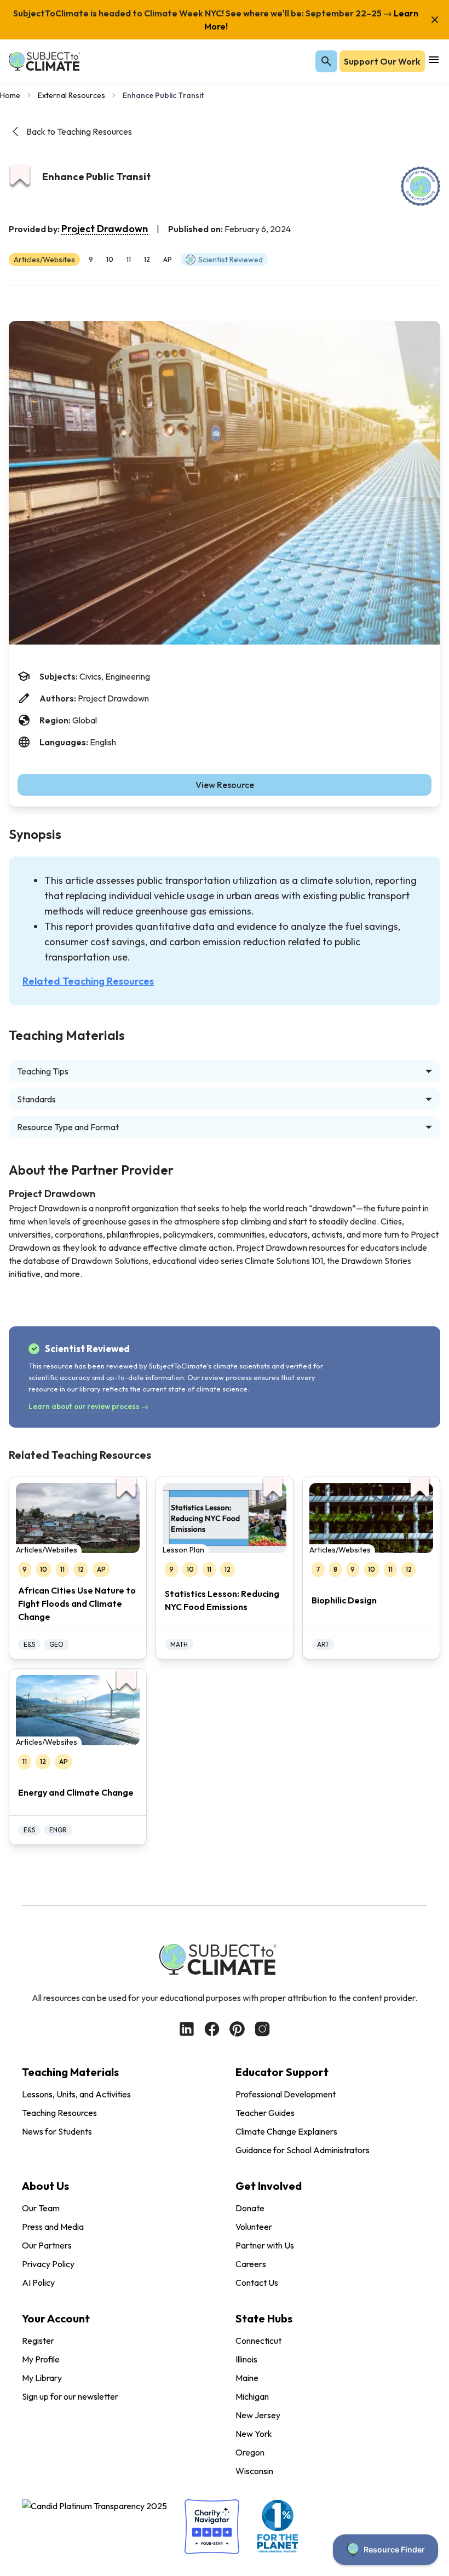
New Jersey (258, 2415)
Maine (247, 2378)
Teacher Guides (265, 2113)
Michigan (252, 2396)
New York (254, 2434)
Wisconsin (254, 2471)
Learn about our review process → (88, 1406)
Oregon (250, 2452)
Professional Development (286, 2094)
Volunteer (254, 2227)
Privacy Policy (48, 2264)
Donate (250, 2208)
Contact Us (257, 2282)
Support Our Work (382, 61)
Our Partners (47, 2245)
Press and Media (53, 2227)
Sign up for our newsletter (70, 2396)
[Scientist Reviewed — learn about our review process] (421, 186)
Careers (251, 2264)
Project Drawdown (105, 229)
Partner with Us (265, 2245)
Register (38, 2341)
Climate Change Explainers (286, 2131)
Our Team (41, 2208)
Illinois (246, 2359)
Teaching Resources (59, 2113)
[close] (435, 20)
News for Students (57, 2131)
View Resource (225, 785)
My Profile (41, 2359)
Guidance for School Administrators (303, 2150)
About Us (45, 2186)
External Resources (71, 95)
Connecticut (258, 2341)
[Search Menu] (326, 61)
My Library (42, 2378)
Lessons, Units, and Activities (76, 2094)
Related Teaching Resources (88, 981)
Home (10, 95)
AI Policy (38, 2282)
